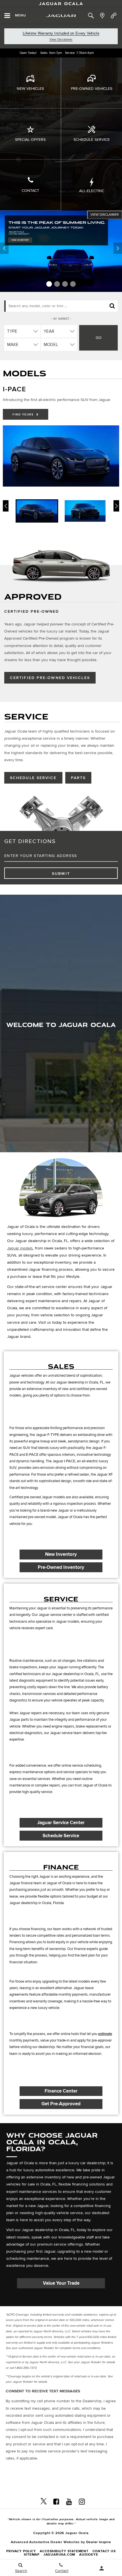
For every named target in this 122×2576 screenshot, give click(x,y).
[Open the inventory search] (91, 16)
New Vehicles (30, 89)
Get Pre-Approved (61, 2104)
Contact (30, 191)
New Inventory (61, 1554)
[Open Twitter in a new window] (44, 2501)
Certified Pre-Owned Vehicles (50, 678)
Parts (78, 778)
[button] (49, 284)
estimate (105, 2034)
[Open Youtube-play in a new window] (69, 2501)
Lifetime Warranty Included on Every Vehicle (61, 33)
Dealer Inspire (99, 2542)
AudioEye (89, 2555)
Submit (61, 874)
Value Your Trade (61, 2283)
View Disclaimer (61, 39)
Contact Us (104, 2551)
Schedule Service (92, 140)
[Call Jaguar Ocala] (114, 16)
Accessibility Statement (64, 2551)
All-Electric (92, 191)
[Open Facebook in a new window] (56, 2501)
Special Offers (30, 140)
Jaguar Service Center (61, 1823)
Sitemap (32, 2555)
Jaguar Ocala (61, 3)
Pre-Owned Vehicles (92, 89)
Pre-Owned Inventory (61, 1567)
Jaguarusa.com (59, 2555)
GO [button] (99, 338)
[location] (102, 16)
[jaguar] (61, 16)
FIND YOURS (24, 415)
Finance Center (61, 2091)
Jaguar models (20, 1248)
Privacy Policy (21, 2551)
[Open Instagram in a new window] (82, 2501)
